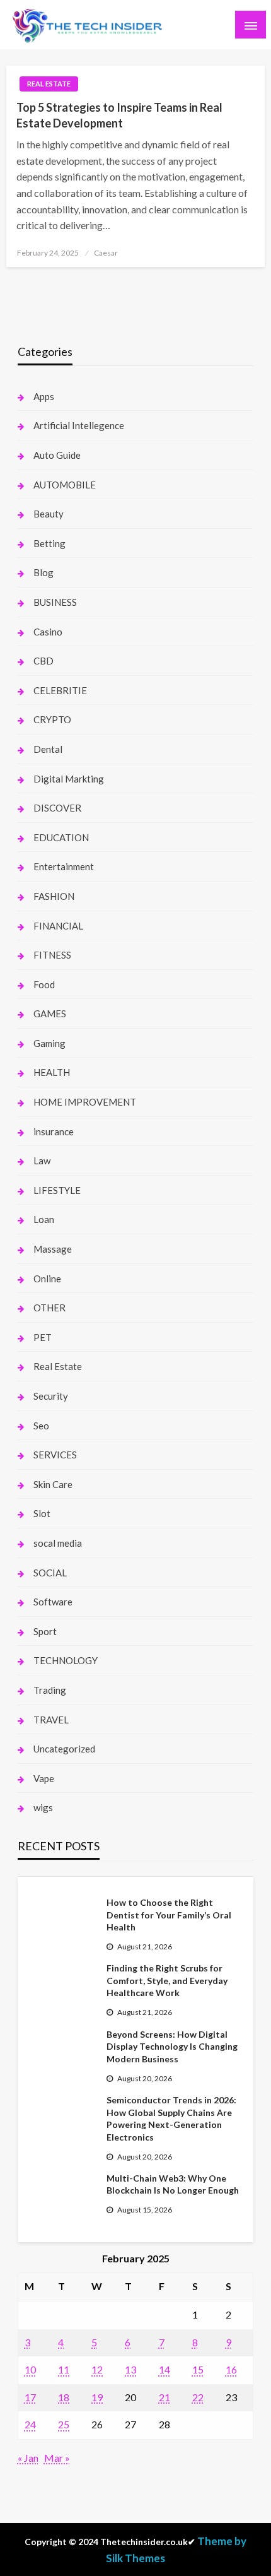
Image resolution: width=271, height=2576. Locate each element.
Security (51, 1396)
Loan (44, 1219)
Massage (53, 1249)
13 (130, 2369)
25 (64, 2424)
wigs (43, 1807)
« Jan (28, 2458)
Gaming (49, 1043)
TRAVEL (51, 1720)
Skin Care (53, 1484)
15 (198, 2369)
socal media (58, 1543)
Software (53, 1602)
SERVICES (55, 1455)
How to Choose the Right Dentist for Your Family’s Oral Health (169, 1915)
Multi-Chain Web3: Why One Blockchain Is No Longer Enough (173, 2184)
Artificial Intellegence (79, 425)
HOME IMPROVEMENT (85, 1102)
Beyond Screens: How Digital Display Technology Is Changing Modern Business (172, 2047)
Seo (41, 1426)
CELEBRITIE (60, 690)
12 (97, 2369)
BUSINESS (55, 602)
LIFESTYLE (57, 1190)
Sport (45, 1631)
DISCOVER (57, 808)
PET (43, 1337)
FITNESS (52, 955)
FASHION (54, 896)
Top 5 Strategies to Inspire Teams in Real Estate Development (119, 115)
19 (97, 2397)
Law (42, 1161)
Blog (43, 572)
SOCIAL (50, 1573)
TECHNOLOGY (66, 1660)
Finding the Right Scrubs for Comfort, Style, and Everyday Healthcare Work (167, 1980)
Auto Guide (57, 455)
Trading (50, 1690)
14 (164, 2369)
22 (198, 2397)
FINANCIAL (58, 926)
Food (44, 984)
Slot (42, 1513)
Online (47, 1279)
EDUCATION (61, 837)
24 (30, 2424)
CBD (43, 661)
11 (64, 2369)
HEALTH (52, 1072)
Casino (48, 632)
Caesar (106, 253)
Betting (49, 543)
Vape (44, 1778)
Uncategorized (64, 1749)
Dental (48, 749)
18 (64, 2397)
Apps (44, 396)
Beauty (49, 514)
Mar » (57, 2458)
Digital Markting (69, 779)
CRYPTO (52, 719)
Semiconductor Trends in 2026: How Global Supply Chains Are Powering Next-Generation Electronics (171, 2118)
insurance (54, 1131)
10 (30, 2369)
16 (231, 2369)
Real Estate (49, 84)
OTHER (49, 1308)
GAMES (50, 1013)
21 (164, 2397)
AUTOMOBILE (65, 485)
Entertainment (64, 866)
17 (30, 2397)
